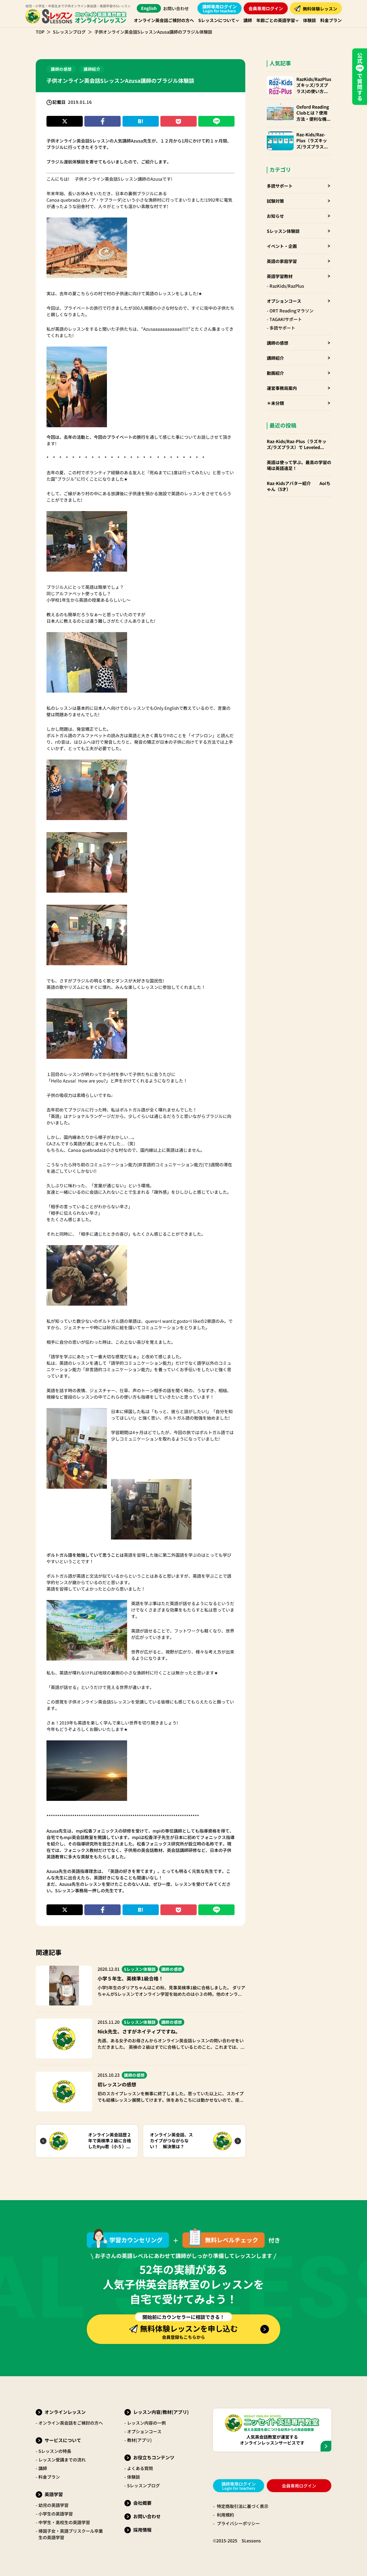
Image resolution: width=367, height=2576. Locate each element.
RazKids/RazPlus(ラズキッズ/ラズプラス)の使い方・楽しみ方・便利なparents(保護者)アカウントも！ (314, 85)
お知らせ (275, 216)
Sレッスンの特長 (55, 2451)
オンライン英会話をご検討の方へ (71, 2423)
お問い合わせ (176, 8)
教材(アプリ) (139, 2440)
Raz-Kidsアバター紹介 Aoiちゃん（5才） (299, 486)
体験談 (134, 2477)
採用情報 (142, 2530)
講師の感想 (278, 343)
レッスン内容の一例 (146, 2423)
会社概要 (142, 2503)
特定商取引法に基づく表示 (243, 2506)
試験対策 (275, 201)
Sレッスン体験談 (283, 231)
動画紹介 (275, 373)
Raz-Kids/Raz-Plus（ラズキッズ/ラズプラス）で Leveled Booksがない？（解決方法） (312, 140)
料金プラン (49, 2477)
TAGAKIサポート (286, 319)
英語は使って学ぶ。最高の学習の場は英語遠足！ (299, 465)
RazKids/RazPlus (287, 286)
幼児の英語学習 (53, 2505)
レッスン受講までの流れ (62, 2460)
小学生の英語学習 (56, 2514)
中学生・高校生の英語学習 (64, 2522)
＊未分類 (275, 403)
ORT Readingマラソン (292, 311)
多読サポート (280, 186)
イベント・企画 (282, 246)
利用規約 (225, 2515)
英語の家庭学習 (282, 261)
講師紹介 (275, 358)
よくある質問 (140, 2468)
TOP (40, 32)
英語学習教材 (280, 276)
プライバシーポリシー (238, 2523)
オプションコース (284, 301)
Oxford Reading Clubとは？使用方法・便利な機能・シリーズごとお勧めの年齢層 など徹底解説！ (314, 113)
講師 (43, 2468)
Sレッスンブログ (69, 32)
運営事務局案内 (282, 388)
